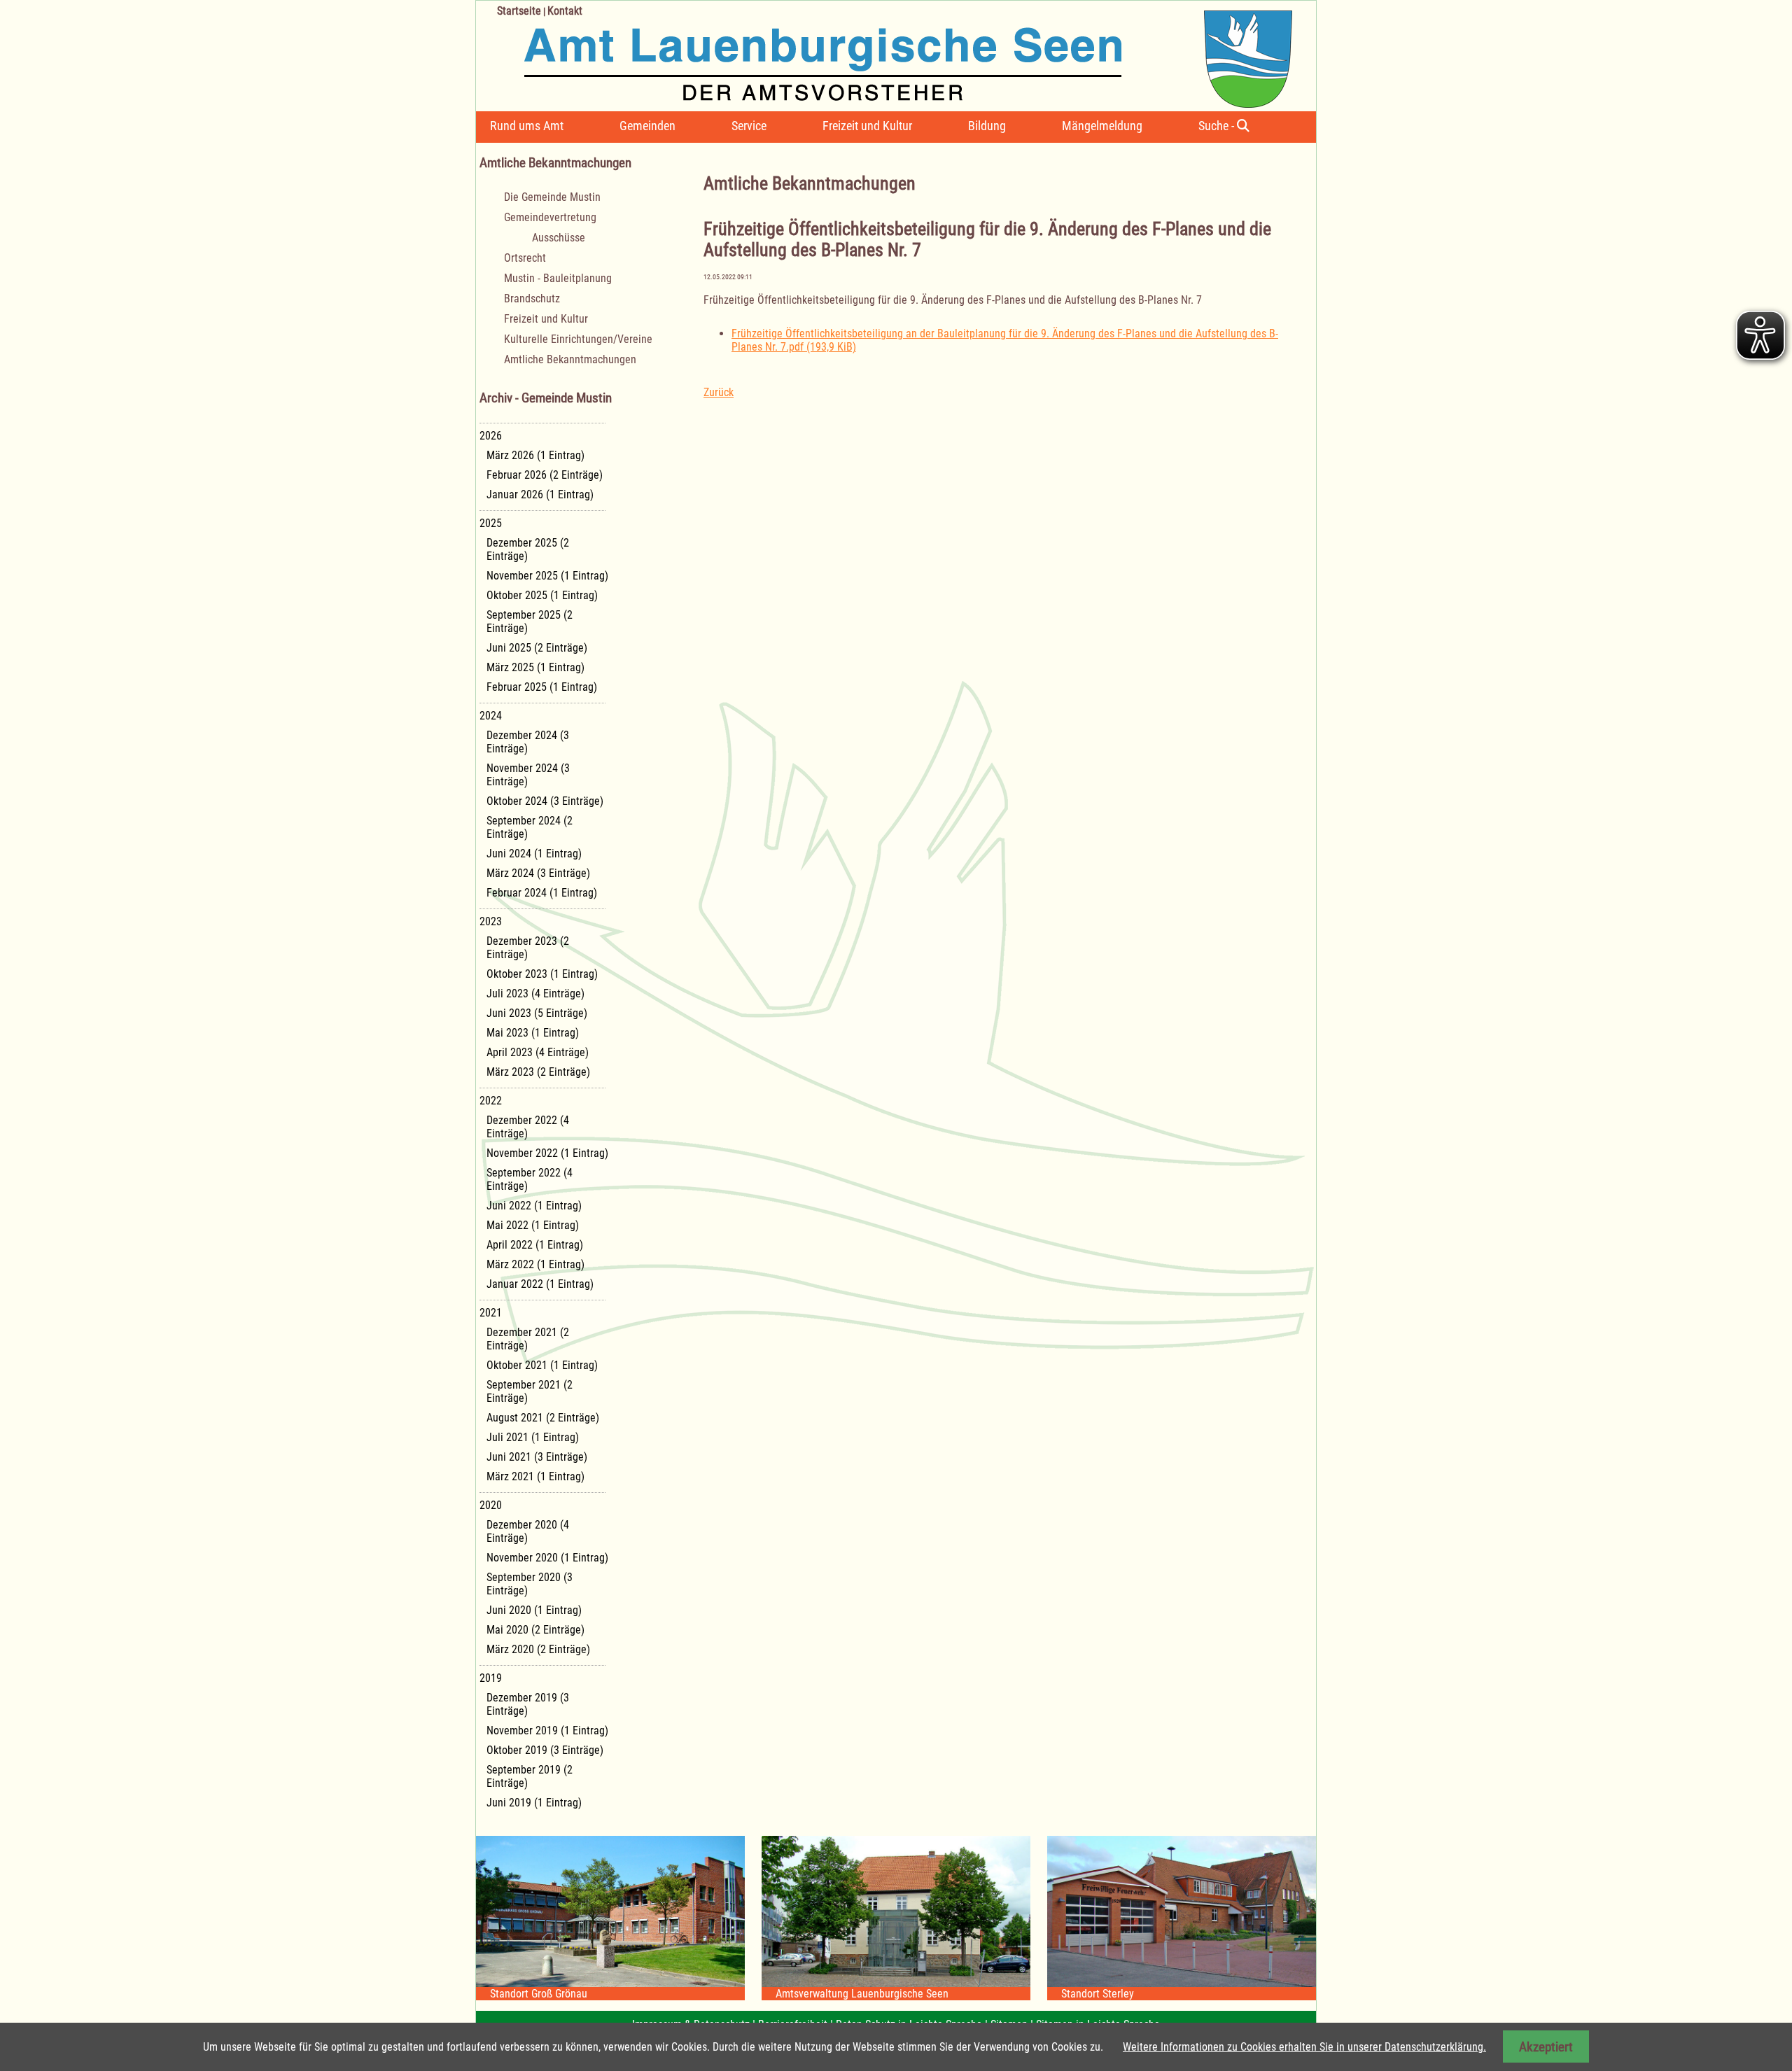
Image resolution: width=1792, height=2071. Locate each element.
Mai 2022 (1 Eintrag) (533, 1225)
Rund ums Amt (527, 126)
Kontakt (565, 11)
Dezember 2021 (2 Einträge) (528, 1339)
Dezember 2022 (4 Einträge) (528, 1127)
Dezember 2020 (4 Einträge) (528, 1531)
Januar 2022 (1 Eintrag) (540, 1284)
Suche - (1218, 126)
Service (749, 126)
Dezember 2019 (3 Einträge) (528, 1704)
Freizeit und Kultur (867, 126)
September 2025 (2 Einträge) (530, 622)
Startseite (519, 11)
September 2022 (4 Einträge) (530, 1179)
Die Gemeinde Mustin (552, 197)
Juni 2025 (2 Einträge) (537, 648)
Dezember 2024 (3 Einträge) (528, 742)
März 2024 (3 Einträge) (538, 873)
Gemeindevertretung (550, 217)
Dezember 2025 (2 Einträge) (528, 549)
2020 (491, 1505)
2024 (491, 716)
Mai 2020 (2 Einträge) (535, 1630)
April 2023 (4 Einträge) (538, 1052)
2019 (491, 1678)
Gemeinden (647, 126)
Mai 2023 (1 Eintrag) (533, 1033)
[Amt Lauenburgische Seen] (884, 54)
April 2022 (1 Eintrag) (535, 1245)
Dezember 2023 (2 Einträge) (528, 948)
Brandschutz (532, 299)
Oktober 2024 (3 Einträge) (545, 801)
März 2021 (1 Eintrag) (535, 1476)
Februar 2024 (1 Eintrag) (542, 893)
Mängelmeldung (1102, 126)
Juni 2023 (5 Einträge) (537, 1013)
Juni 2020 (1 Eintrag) (534, 1610)
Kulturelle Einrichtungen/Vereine (578, 339)
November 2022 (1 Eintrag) (547, 1153)
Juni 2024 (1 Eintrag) (534, 854)
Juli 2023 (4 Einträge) (535, 994)
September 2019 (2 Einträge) (530, 1776)
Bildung (987, 126)
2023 (491, 921)
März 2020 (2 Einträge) (538, 1649)
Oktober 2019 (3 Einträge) (545, 1750)
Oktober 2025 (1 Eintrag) (542, 595)
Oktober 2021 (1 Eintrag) (542, 1365)
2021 (491, 1313)
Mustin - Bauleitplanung (558, 278)
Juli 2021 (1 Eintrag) (533, 1437)
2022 (491, 1101)
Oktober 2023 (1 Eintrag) (542, 974)
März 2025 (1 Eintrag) (535, 667)
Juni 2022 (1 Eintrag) (534, 1206)
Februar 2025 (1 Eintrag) (542, 687)
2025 (491, 523)
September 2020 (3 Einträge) (530, 1584)
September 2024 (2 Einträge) (530, 827)
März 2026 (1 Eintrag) (535, 455)
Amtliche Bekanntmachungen (570, 359)
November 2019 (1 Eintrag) (547, 1730)
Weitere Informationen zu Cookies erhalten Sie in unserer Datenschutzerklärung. (1304, 2047)
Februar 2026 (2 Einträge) (545, 475)
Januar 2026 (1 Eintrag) (540, 494)
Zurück (719, 392)
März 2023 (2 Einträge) (538, 1072)
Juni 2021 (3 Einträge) (537, 1457)
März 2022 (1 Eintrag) (535, 1264)
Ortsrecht (525, 258)
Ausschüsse (559, 238)
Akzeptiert (1546, 2047)
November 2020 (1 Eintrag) (547, 1558)
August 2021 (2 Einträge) (543, 1418)
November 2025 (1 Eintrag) (547, 576)
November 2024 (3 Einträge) (528, 775)
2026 (491, 436)
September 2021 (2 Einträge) (530, 1391)
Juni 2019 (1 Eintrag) (534, 1803)
